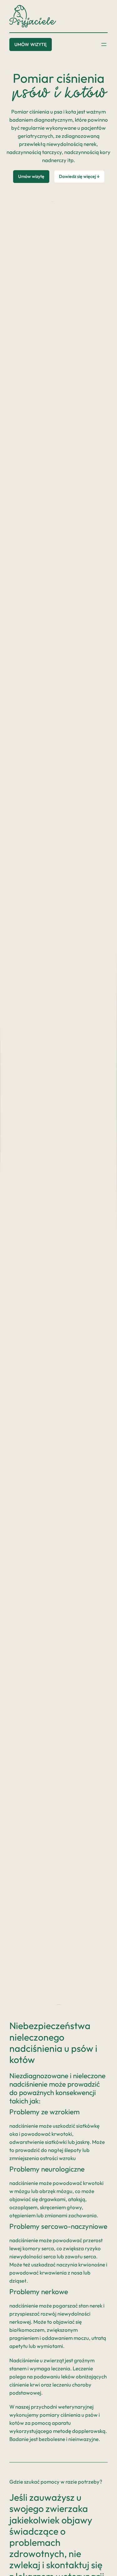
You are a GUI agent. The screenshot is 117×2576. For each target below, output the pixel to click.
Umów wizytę (31, 44)
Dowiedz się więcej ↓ (79, 176)
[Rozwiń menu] (104, 44)
